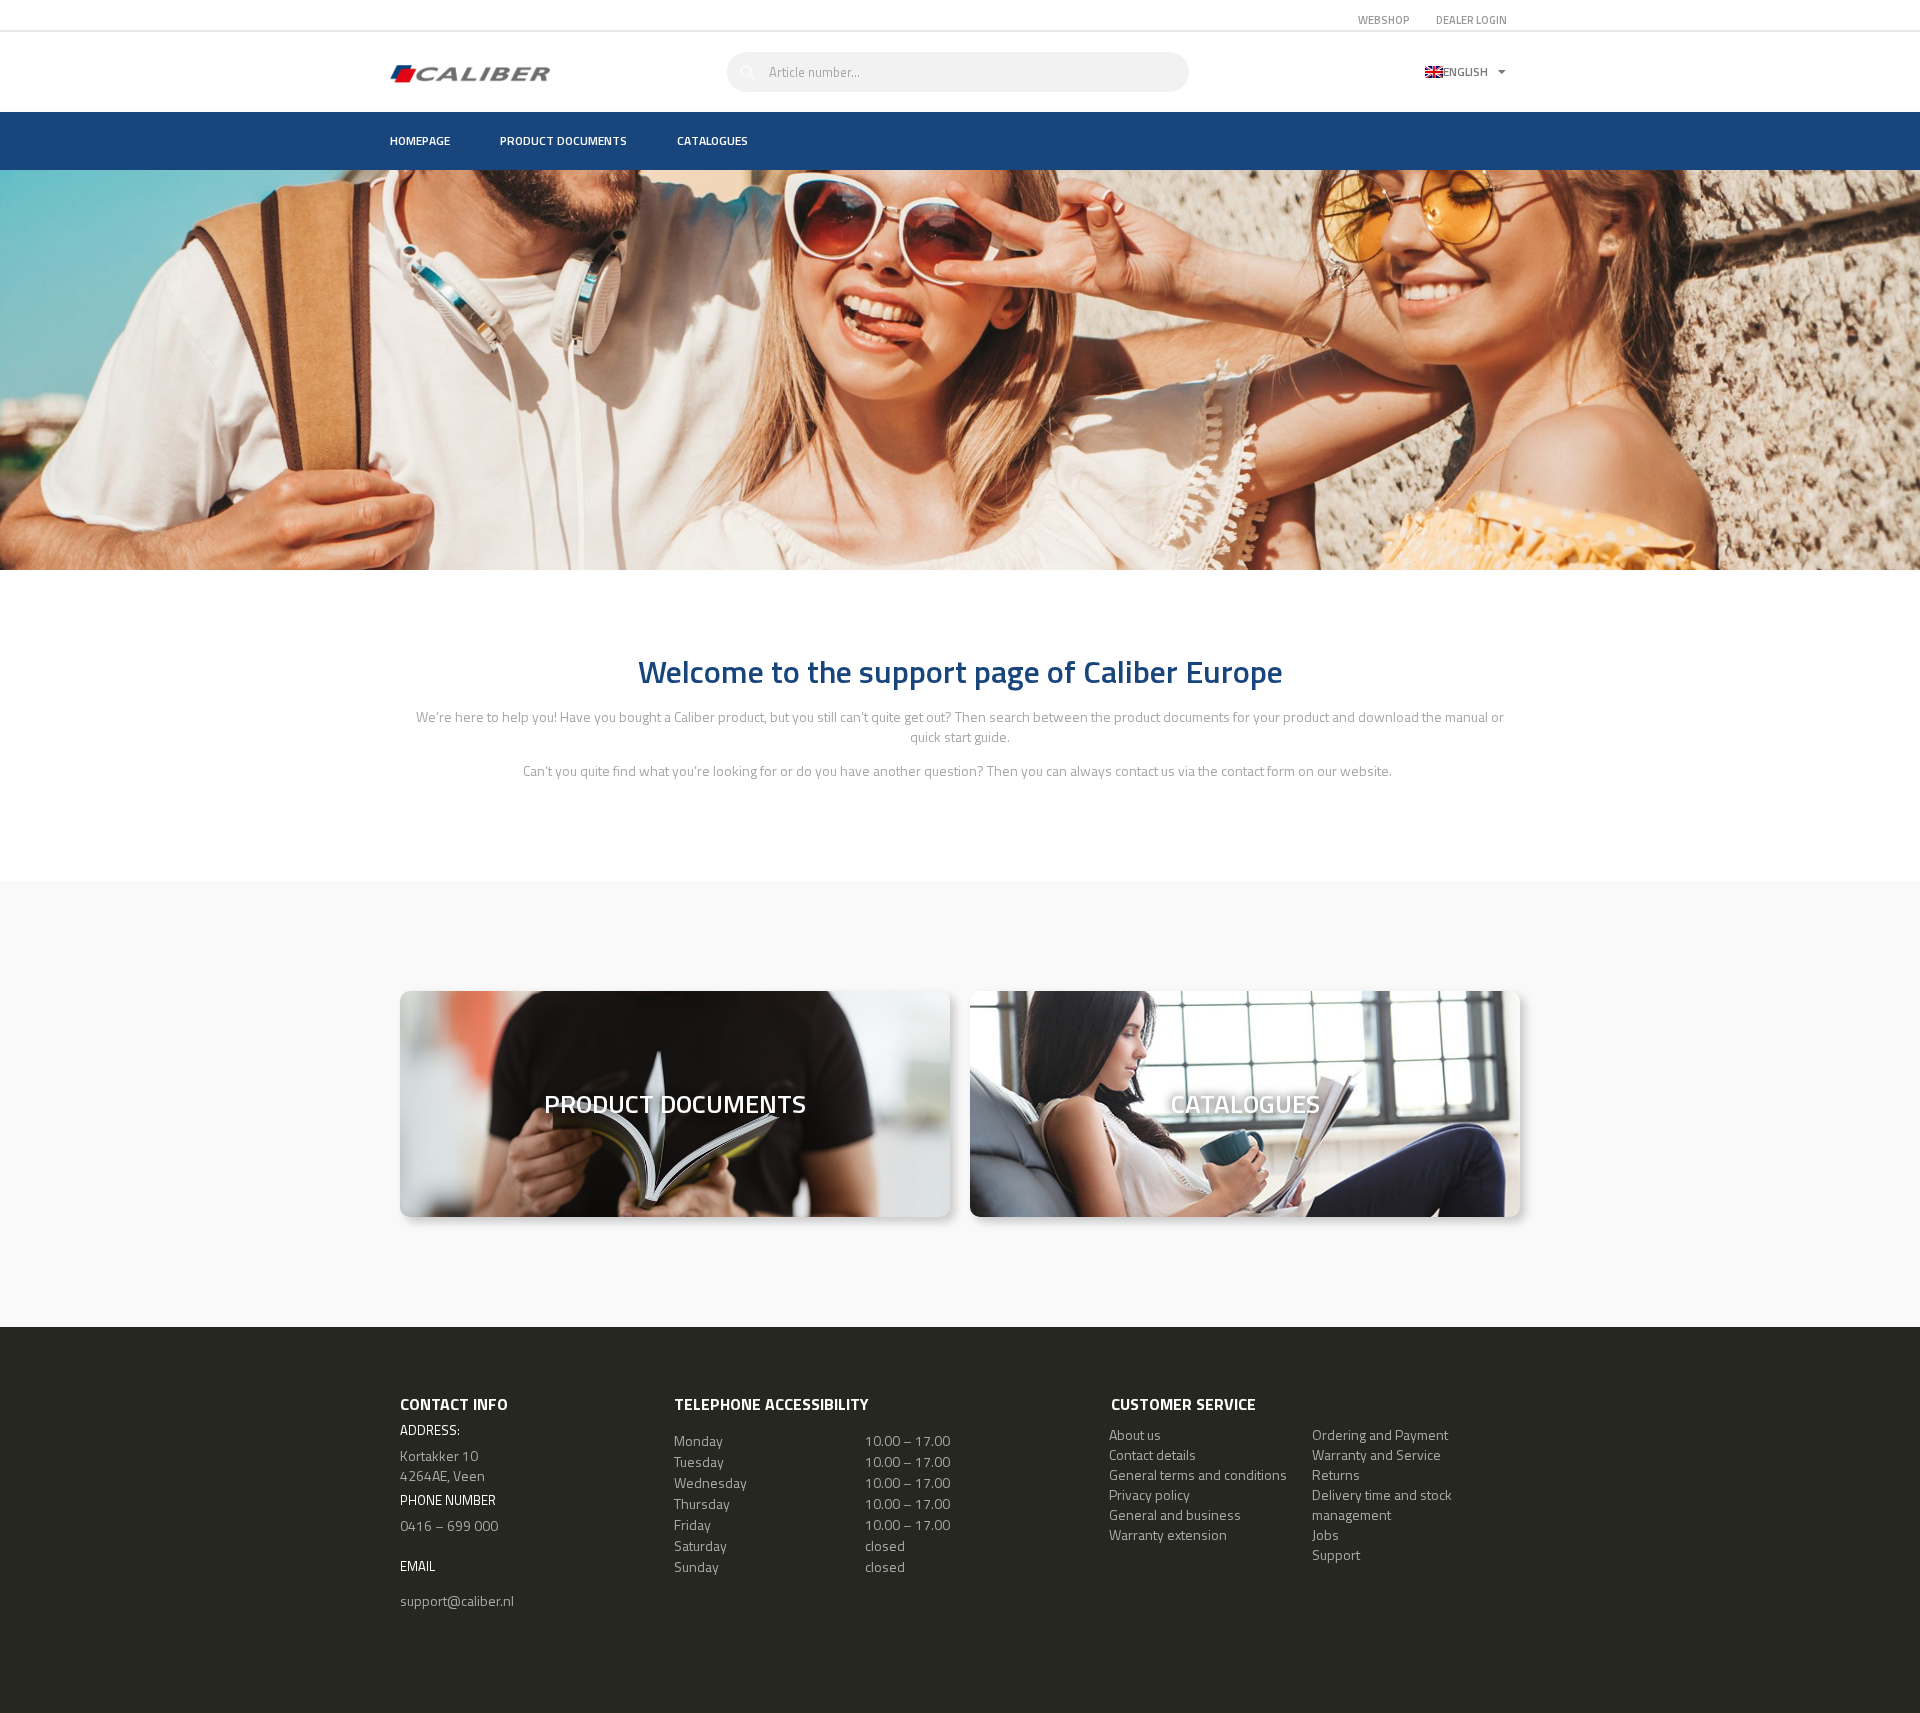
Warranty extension (1168, 1534)
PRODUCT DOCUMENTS (675, 1103)
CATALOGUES (1245, 1103)
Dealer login (1471, 20)
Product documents (563, 140)
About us (1135, 1434)
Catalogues (712, 140)
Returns (1336, 1474)
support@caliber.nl (457, 1600)
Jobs (1325, 1534)
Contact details (1152, 1454)
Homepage (420, 140)
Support (1336, 1554)
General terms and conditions (1198, 1474)
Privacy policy (1149, 1494)
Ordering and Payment (1380, 1434)
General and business (1175, 1514)
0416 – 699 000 (449, 1525)
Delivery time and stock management (1382, 1504)
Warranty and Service (1376, 1454)
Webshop (1384, 20)
